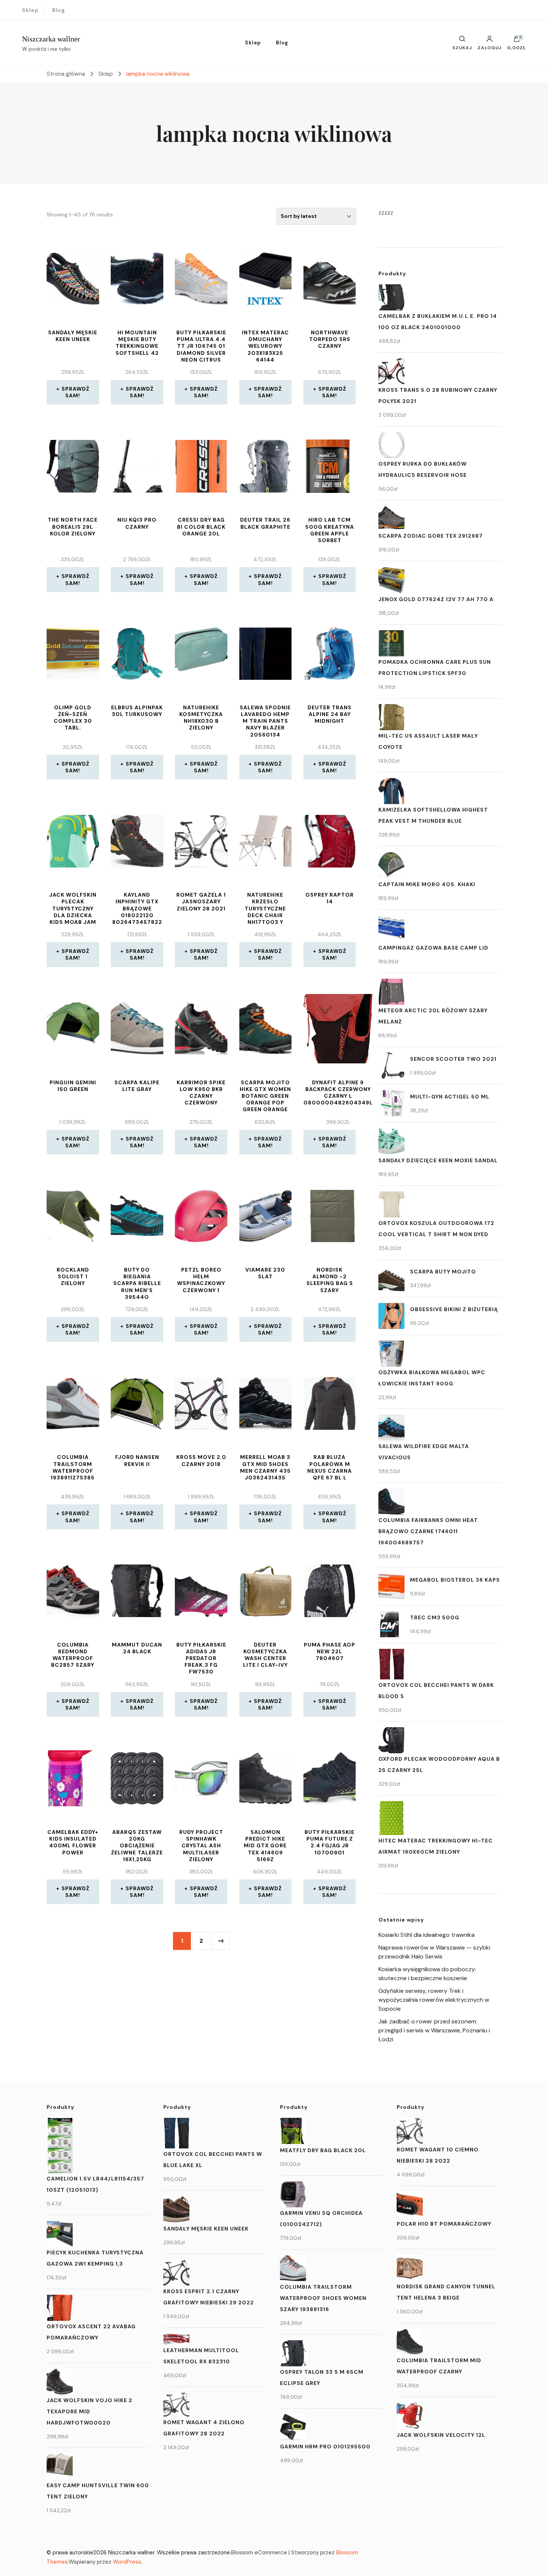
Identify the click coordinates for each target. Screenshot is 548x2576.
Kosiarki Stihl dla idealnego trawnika (426, 1935)
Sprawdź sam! (75, 392)
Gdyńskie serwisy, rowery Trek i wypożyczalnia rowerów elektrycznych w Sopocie (434, 2000)
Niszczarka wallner (51, 39)
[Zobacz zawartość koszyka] (517, 41)
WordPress (127, 2562)
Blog (59, 10)
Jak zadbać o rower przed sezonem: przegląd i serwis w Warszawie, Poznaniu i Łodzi (434, 2030)
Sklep (30, 10)
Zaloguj (489, 47)
